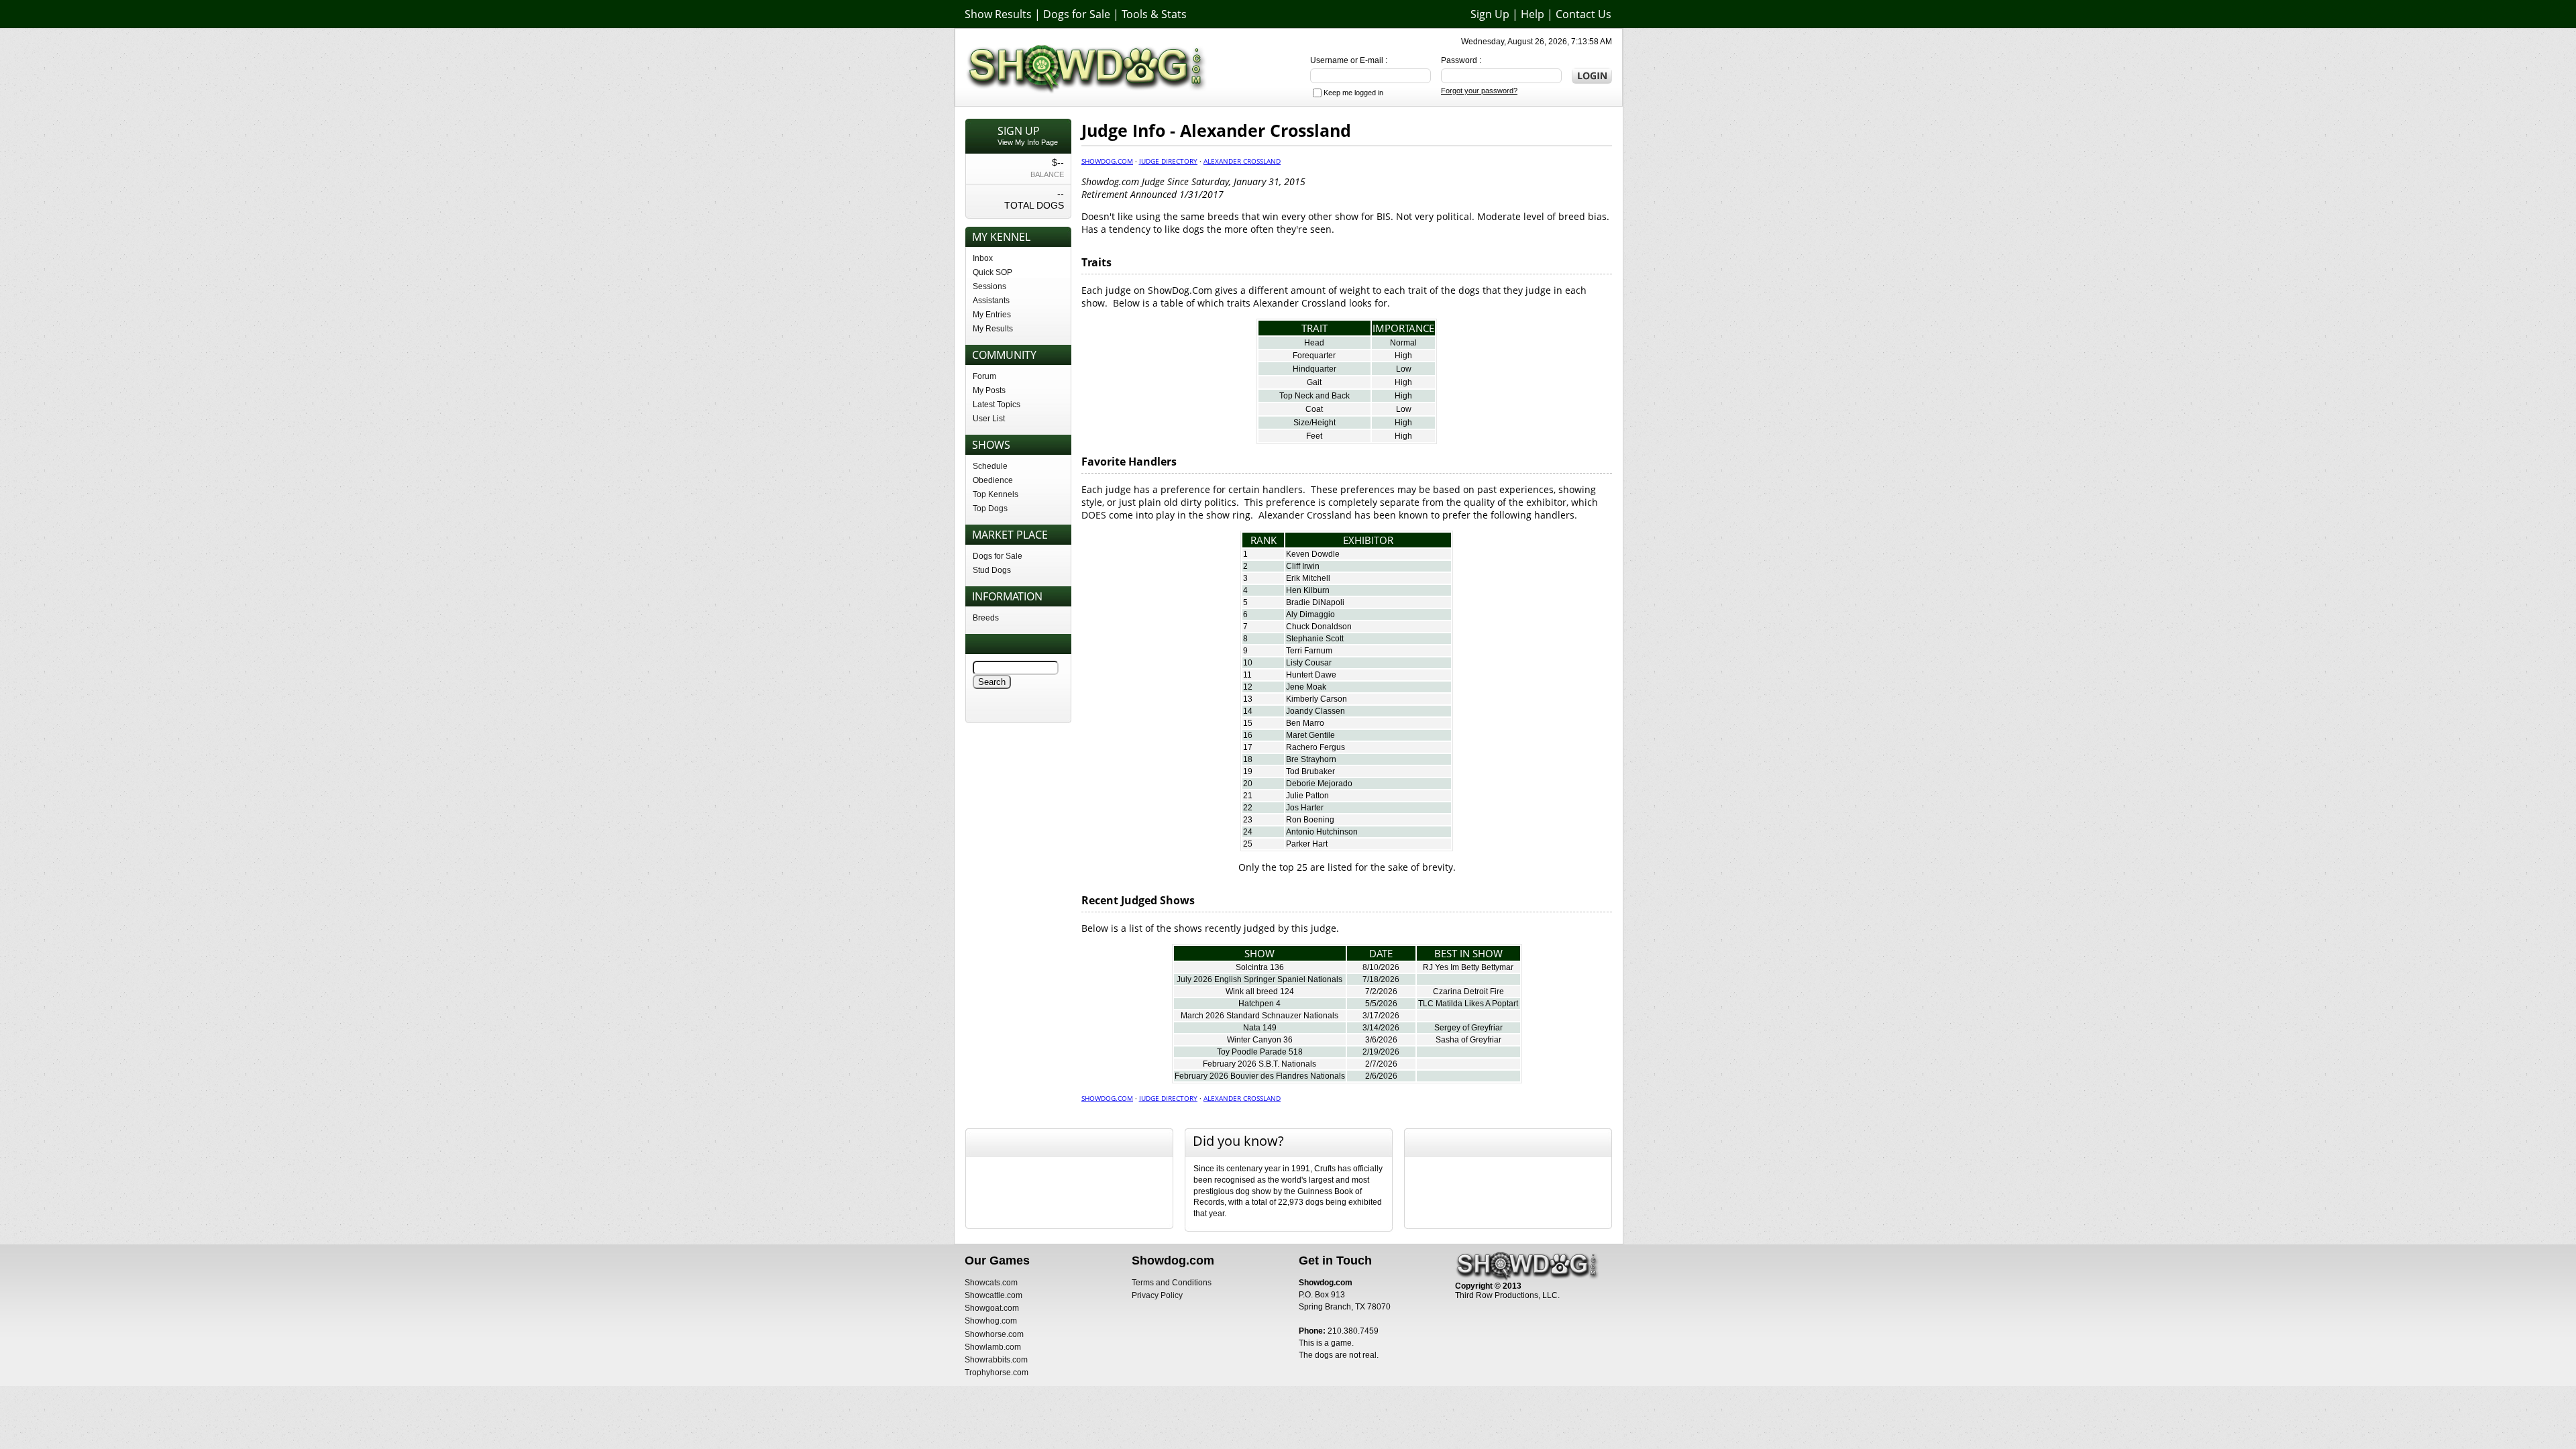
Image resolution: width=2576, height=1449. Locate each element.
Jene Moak (1306, 687)
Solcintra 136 (1260, 967)
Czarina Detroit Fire (1468, 991)
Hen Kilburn (1308, 590)
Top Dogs (990, 508)
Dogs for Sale (1077, 14)
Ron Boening (1310, 820)
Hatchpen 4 (1259, 1004)
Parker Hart (1307, 844)
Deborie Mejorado (1319, 784)
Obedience (993, 480)
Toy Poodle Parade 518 (1260, 1052)
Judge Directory (1168, 161)
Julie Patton (1307, 796)
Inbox (983, 258)
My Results (993, 329)
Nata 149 (1260, 1028)
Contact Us (1584, 14)
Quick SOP (992, 272)
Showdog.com (1107, 161)
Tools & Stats (1154, 14)
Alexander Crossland (1242, 161)
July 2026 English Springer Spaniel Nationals (1259, 979)
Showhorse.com (994, 1334)
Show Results (998, 14)
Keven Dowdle (1313, 554)
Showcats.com (991, 1283)
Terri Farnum (1309, 651)
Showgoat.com (992, 1308)
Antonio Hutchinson (1322, 832)
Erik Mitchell (1308, 578)
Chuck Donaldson (1319, 627)
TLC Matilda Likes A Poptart (1468, 1004)
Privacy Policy (1157, 1295)
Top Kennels (996, 494)
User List (989, 419)
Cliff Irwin (1303, 566)
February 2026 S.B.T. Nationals (1259, 1064)
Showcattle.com (994, 1295)
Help (1533, 14)
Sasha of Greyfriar (1468, 1040)
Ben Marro (1305, 723)
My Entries (992, 315)
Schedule (990, 466)
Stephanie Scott (1315, 639)
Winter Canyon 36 (1260, 1040)
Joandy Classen (1316, 711)
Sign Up (1490, 14)
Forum (984, 376)
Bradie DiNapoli (1315, 602)
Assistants (991, 301)
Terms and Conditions (1172, 1283)
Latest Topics (997, 405)
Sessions (989, 286)
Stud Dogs (992, 570)
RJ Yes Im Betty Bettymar (1468, 967)
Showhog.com (991, 1321)
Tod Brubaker (1310, 771)
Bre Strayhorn (1311, 759)
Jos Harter (1305, 808)
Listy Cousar (1309, 663)
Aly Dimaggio (1310, 614)
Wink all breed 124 (1260, 991)
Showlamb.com (993, 1347)
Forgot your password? (1479, 91)
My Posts (989, 390)
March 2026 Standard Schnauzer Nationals (1259, 1016)
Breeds (986, 618)
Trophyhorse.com (997, 1373)
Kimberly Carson (1317, 699)
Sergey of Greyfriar (1468, 1028)
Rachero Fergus (1316, 747)
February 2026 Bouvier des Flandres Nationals (1260, 1076)
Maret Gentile (1310, 735)
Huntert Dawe (1311, 675)
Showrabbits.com (996, 1360)
